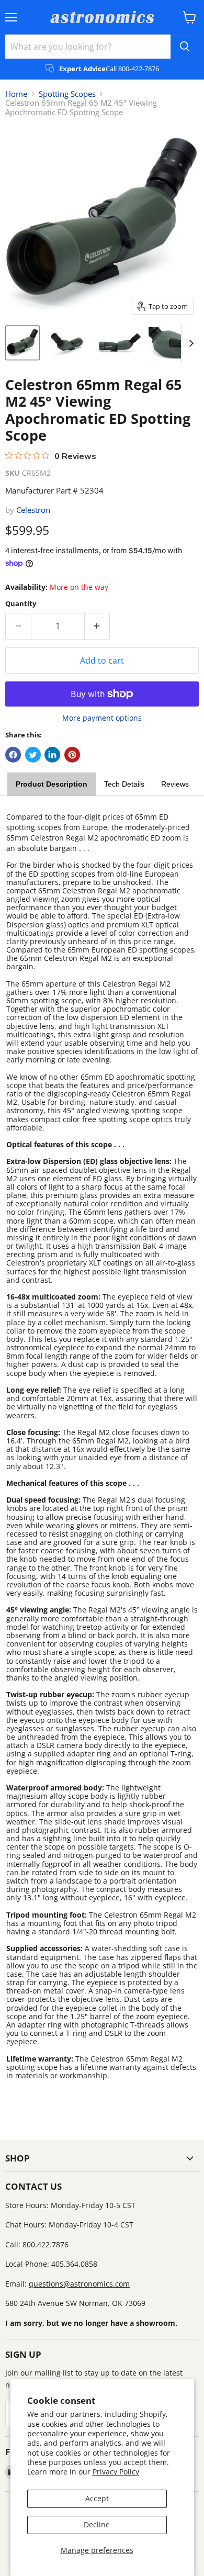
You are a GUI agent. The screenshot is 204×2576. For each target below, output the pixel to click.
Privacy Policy (116, 2472)
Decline (97, 2524)
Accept (97, 2498)
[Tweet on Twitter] (33, 755)
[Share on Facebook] (13, 755)
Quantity (21, 604)
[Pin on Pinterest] (72, 755)
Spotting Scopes (67, 94)
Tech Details (124, 784)
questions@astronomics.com (79, 2284)
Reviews (175, 784)
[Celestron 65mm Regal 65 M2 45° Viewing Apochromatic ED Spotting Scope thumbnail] (22, 343)
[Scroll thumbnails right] (189, 343)
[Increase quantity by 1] (98, 626)
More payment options (102, 718)
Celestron (33, 510)
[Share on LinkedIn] (52, 755)
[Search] (185, 47)
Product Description (52, 784)
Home (16, 94)
